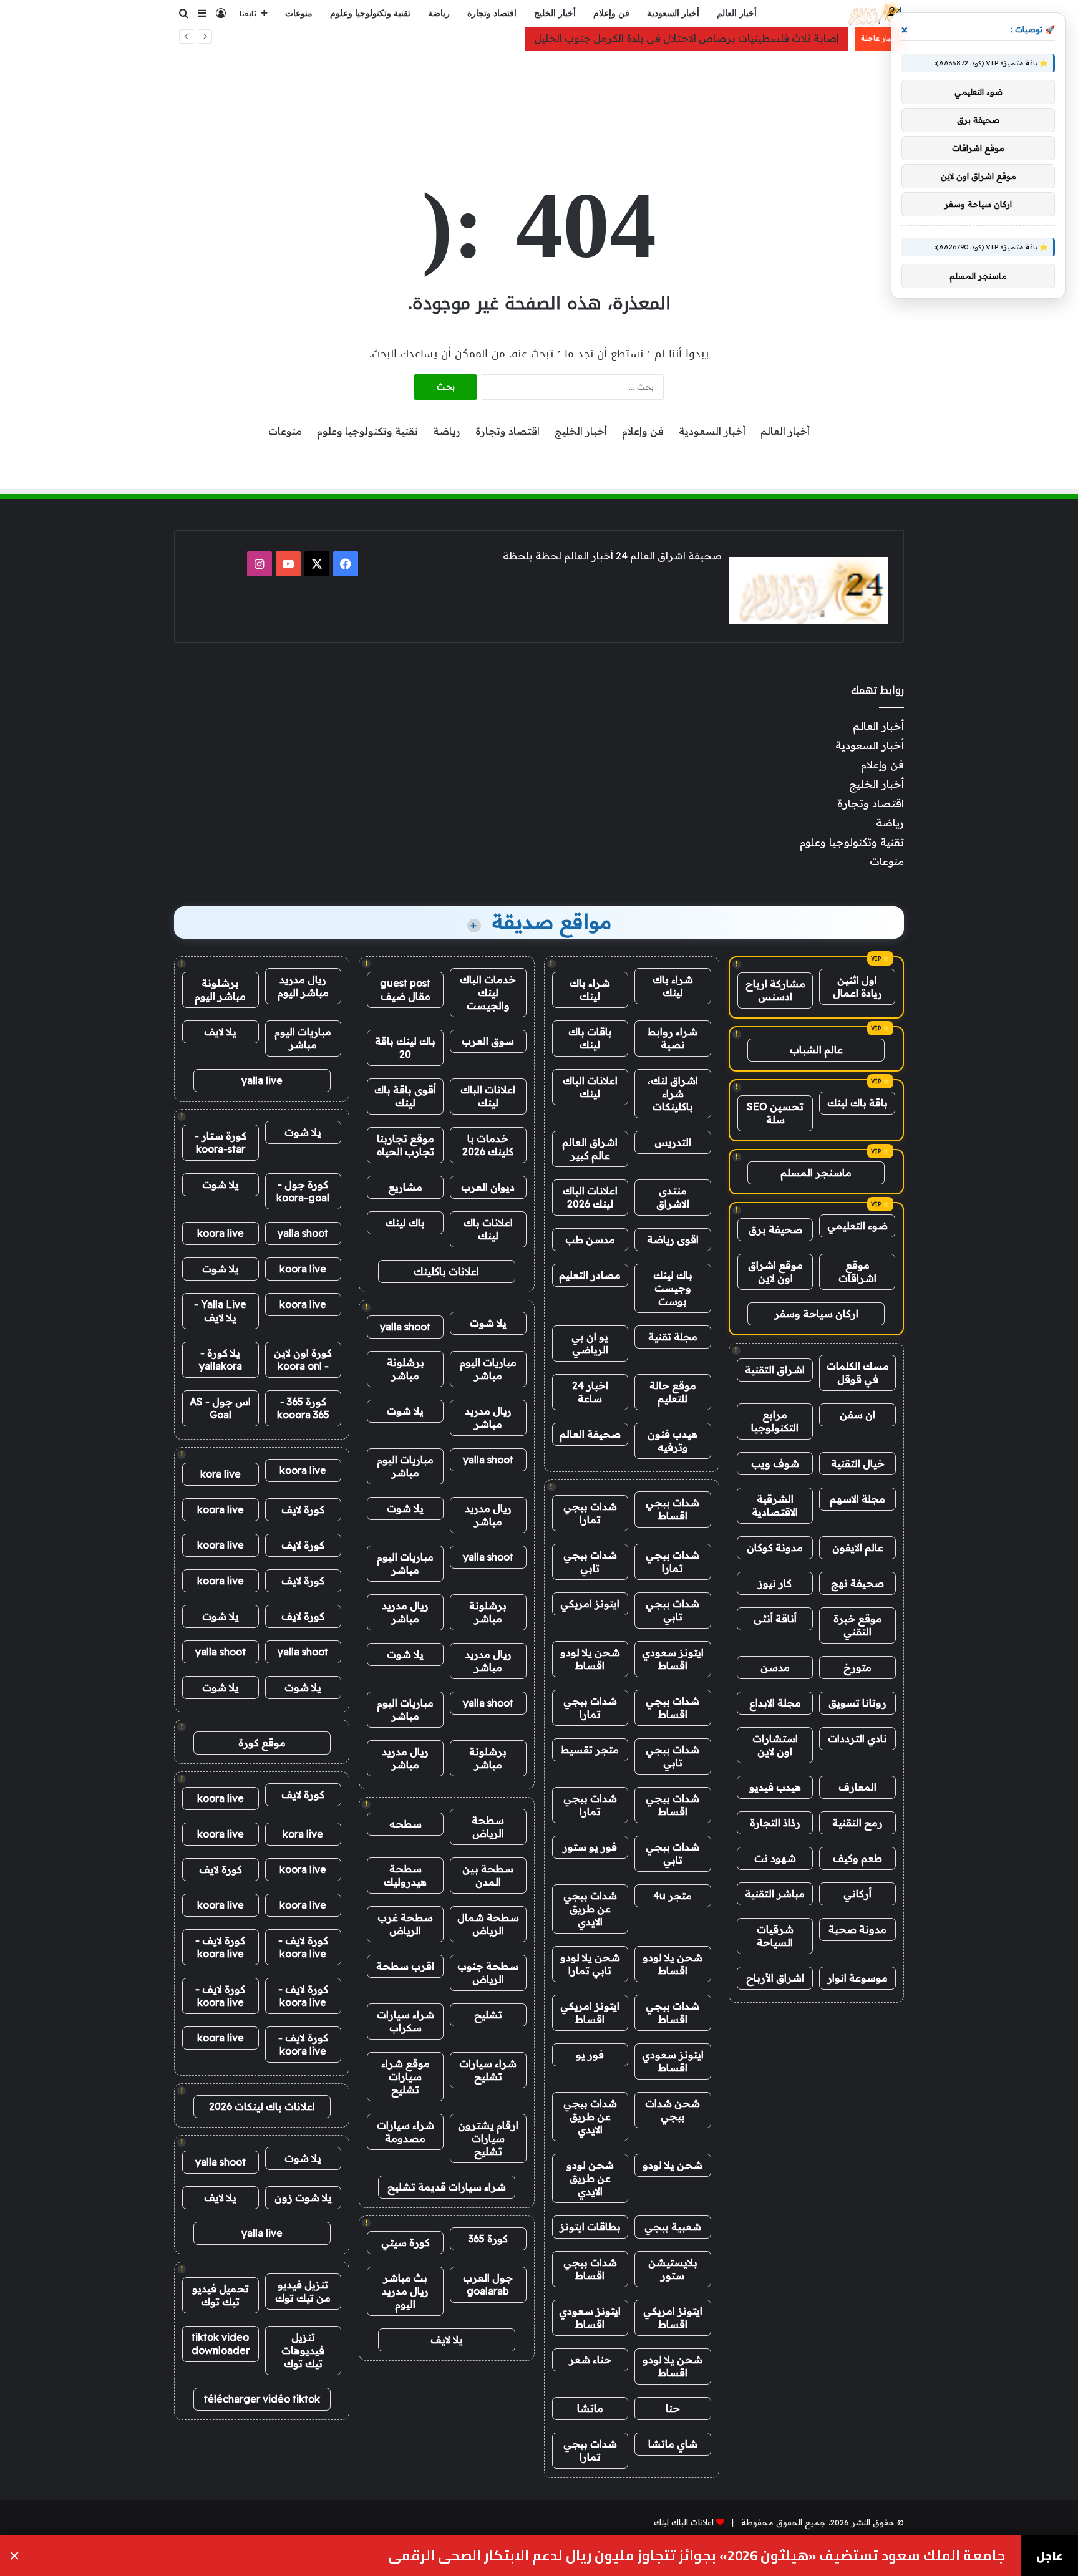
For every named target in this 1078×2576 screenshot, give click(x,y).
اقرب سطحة (405, 1966)
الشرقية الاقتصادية (775, 1505)
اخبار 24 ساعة (590, 1392)
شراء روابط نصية (673, 1038)
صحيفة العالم (590, 1434)
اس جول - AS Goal (220, 1408)
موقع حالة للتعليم (673, 1392)
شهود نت (775, 1858)
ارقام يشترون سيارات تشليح (488, 2138)
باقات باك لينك (590, 1038)
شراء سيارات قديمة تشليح (447, 2187)
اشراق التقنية (775, 1370)
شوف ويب (775, 1463)
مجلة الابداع (775, 1703)
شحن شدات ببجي (673, 2110)
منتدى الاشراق (673, 1197)
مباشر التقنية (775, 1894)
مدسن (775, 1667)
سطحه (405, 1824)
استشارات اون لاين (775, 1745)
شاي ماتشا (673, 2444)
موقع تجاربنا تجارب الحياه (405, 1145)
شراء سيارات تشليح (488, 2070)
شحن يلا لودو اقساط (590, 1659)
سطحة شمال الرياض (488, 1924)
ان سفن (857, 1415)
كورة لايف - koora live (303, 1947)
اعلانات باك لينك (488, 1229)
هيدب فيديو (775, 1787)
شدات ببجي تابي (590, 1562)
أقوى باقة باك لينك (405, 1096)
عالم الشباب (816, 1050)
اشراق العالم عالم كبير (590, 1149)
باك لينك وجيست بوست (673, 1288)
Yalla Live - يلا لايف (220, 1311)
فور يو (590, 2055)
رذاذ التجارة (775, 1823)
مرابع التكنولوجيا (775, 1421)
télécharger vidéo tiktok (262, 2399)
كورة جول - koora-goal (303, 1191)
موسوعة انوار (857, 1978)
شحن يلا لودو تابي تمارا (590, 1964)
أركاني (857, 1894)
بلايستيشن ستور (673, 2269)
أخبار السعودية (673, 13)
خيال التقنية (858, 1463)
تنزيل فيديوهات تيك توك (303, 2350)
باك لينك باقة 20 (405, 1048)
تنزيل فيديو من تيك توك (303, 2291)
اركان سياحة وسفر (816, 1314)
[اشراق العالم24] (874, 14)
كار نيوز (775, 1583)
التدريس (673, 1142)
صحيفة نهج (857, 1583)
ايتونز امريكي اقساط (590, 2012)
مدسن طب (590, 1239)
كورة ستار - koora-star (221, 1142)
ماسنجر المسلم (816, 1173)
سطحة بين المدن (488, 1875)
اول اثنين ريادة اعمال (857, 986)
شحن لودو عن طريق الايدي (590, 2178)
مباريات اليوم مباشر (488, 1369)
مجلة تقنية (673, 1337)
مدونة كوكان (775, 1547)
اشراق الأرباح (775, 1978)
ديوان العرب (488, 1187)
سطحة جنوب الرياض (488, 1973)
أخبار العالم (737, 13)
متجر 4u (673, 1896)
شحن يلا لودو (673, 2165)
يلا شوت (488, 1323)
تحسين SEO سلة (775, 1113)
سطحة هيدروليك (405, 1875)
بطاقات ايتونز (590, 2227)
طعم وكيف (857, 1858)
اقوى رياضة (673, 1239)
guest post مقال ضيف (405, 990)
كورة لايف (303, 1509)
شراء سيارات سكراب (405, 2021)
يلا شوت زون (303, 2197)
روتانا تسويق (857, 1703)
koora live (221, 1233)
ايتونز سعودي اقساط (673, 1659)
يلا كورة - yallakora (221, 1359)
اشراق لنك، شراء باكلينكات (673, 1093)
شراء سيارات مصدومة (405, 2132)
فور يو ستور (590, 1847)
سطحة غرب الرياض (405, 1924)
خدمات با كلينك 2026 (488, 1145)
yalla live (262, 1080)
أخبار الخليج (555, 13)
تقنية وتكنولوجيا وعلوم (370, 13)
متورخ (857, 1667)
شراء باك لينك (673, 986)
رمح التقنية (857, 1823)
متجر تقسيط (590, 1750)
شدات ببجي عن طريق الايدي (590, 1909)
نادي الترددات (857, 1738)
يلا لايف (447, 2340)
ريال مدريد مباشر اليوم (303, 986)
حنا (673, 2408)
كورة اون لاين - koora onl (303, 1359)
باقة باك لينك (857, 1103)
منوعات (299, 13)
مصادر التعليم (590, 1275)
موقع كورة (262, 1743)
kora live (221, 1474)
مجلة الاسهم (857, 1499)
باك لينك (405, 1223)
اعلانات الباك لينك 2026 (590, 1197)
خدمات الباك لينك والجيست (488, 992)
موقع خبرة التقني (858, 1625)
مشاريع (405, 1187)
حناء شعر (590, 2360)
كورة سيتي (405, 2242)
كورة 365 (488, 2239)
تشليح (488, 2015)
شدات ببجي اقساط (673, 1509)
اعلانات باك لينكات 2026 (262, 2106)
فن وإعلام (611, 13)
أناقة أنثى (775, 1619)
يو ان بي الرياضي (590, 1343)
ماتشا (590, 2408)
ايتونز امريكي (590, 1604)
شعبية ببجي (673, 2227)
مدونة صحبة (857, 1929)
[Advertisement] (539, 92)
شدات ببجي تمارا (590, 1513)
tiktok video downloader (221, 2344)
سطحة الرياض (488, 1827)
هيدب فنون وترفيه (673, 1441)
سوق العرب (488, 1041)
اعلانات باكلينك (446, 1271)
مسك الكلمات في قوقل (858, 1373)
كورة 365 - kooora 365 (303, 1408)
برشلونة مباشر (405, 1369)
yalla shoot (405, 1327)
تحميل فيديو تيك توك (221, 2295)
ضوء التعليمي (857, 1226)
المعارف (857, 1787)
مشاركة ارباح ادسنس (775, 990)
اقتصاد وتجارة (492, 13)
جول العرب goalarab (488, 2284)
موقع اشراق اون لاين (775, 1271)
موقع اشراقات (857, 1271)
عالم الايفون (858, 1547)
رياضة (439, 13)
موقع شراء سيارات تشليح (405, 2076)
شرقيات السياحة (775, 1936)
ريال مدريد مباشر (488, 1417)
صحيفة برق (775, 1229)
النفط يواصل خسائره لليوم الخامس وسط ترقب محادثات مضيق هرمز (792, 2556)
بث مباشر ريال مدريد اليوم (405, 2291)
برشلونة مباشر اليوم (220, 990)
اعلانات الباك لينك (590, 1087)
